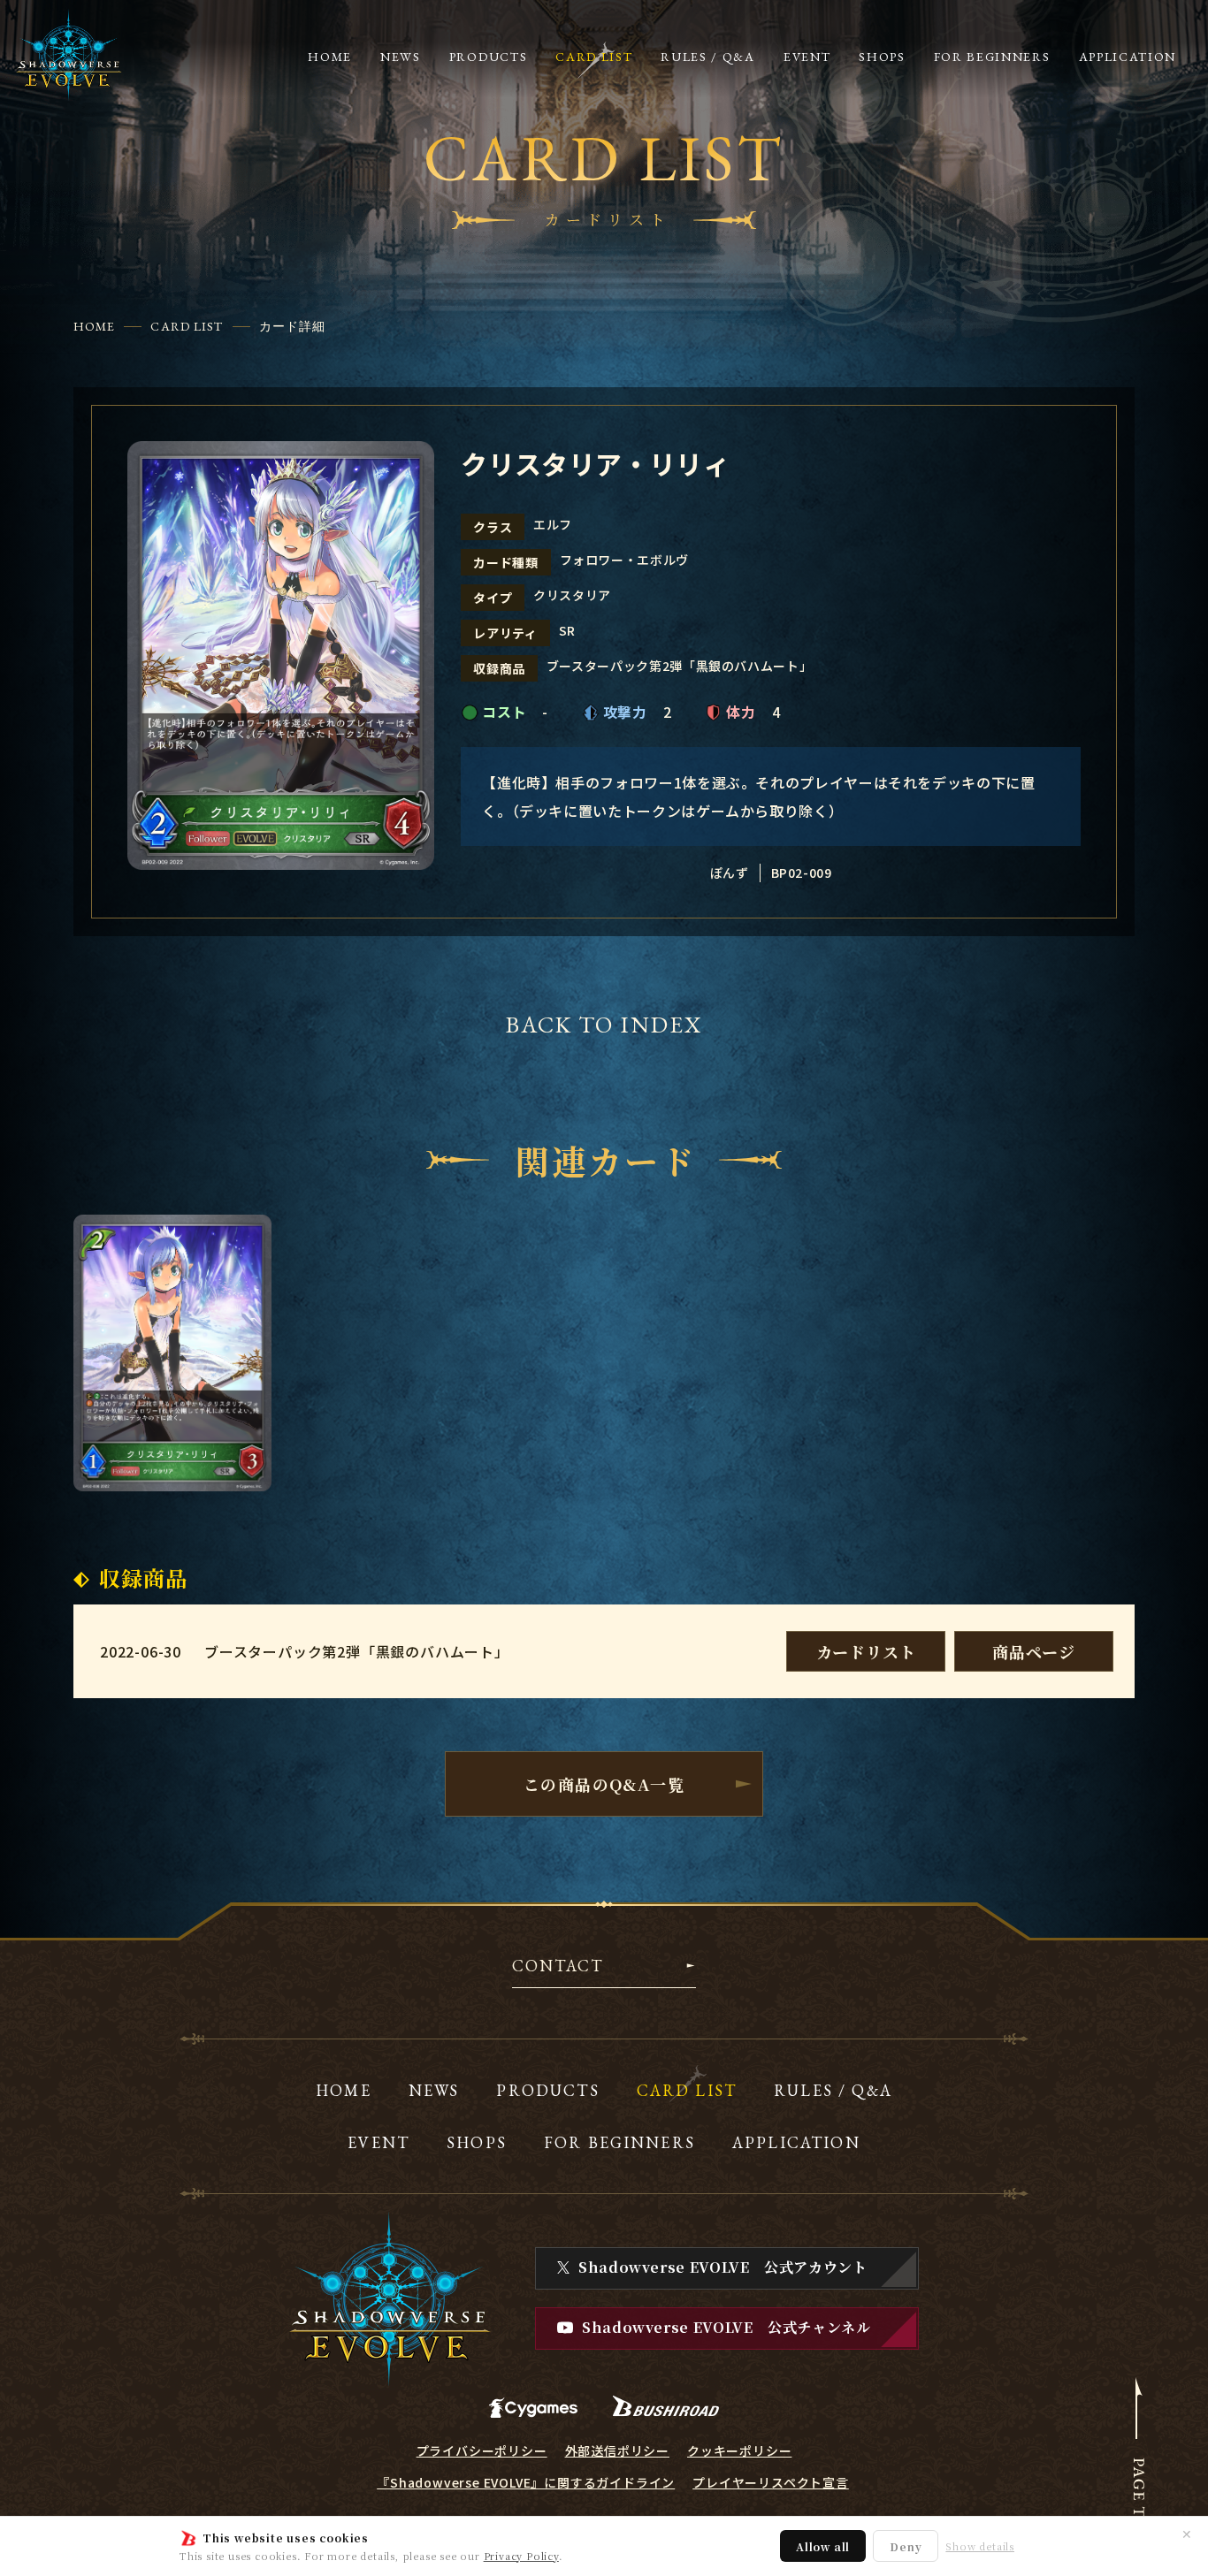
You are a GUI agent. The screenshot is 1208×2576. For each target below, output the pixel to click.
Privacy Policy (521, 2556)
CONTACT (558, 1967)
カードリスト (866, 1651)
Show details (980, 2546)
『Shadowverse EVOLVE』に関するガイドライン (526, 2482)
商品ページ (1034, 1651)
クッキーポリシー (739, 2450)
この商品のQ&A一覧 (604, 1784)
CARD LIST (187, 326)
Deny (906, 2546)
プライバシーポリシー (482, 2450)
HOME (94, 326)
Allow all (823, 2546)
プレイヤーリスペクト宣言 (771, 2482)
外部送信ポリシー (617, 2450)
